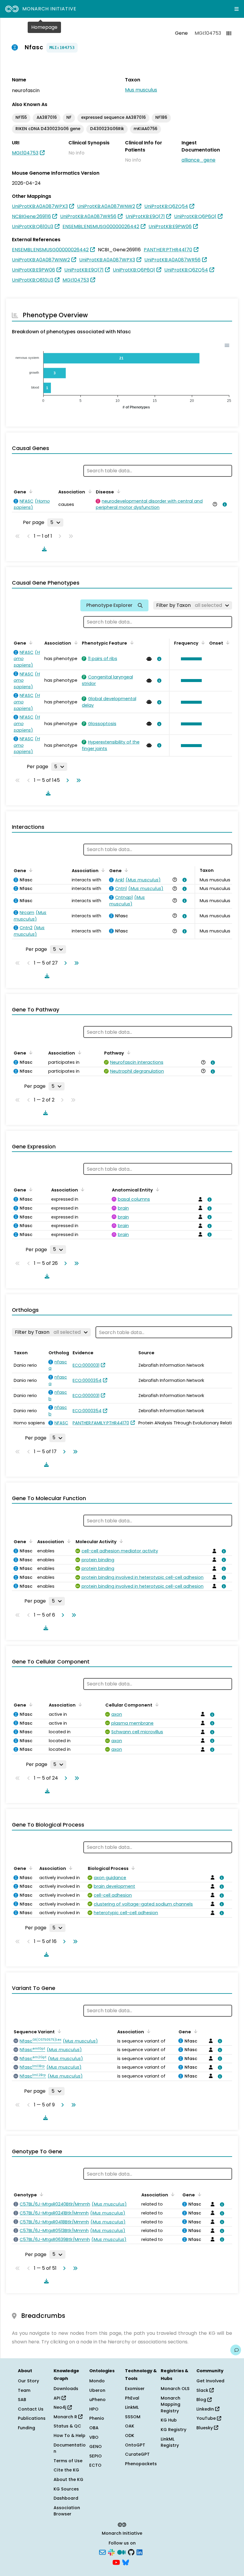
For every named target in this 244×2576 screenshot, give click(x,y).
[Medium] (121, 2552)
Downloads (66, 2389)
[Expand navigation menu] (237, 9)
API (58, 2398)
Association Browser (67, 2511)
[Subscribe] (102, 2552)
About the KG (68, 2479)
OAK (130, 2426)
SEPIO (96, 2456)
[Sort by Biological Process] (132, 1868)
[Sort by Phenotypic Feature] (131, 643)
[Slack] (111, 2552)
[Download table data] (43, 549)
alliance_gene (198, 160)
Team (24, 2390)
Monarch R (66, 2417)
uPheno (97, 2400)
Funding (26, 2428)
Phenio (97, 2418)
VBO (94, 2437)
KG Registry (173, 2430)
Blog (202, 2400)
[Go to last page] (77, 780)
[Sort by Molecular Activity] (120, 1541)
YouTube (207, 2418)
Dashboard (66, 2498)
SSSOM (133, 2417)
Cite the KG (66, 2470)
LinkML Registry (170, 2442)
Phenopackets (141, 2464)
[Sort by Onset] (227, 643)
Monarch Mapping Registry (171, 2404)
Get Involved (210, 2381)
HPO (94, 2409)
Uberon (97, 2390)
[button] (190, 659)
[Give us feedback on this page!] (236, 2350)
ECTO (95, 2465)
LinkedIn (206, 2409)
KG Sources (66, 2489)
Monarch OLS (175, 2389)
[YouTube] (116, 2562)
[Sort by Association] (89, 491)
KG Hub (169, 2420)
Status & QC (67, 2426)
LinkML (132, 2407)
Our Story (28, 2381)
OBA (94, 2428)
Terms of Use (68, 2461)
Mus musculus (141, 90)
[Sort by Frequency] (202, 643)
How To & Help (69, 2435)
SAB (22, 2400)
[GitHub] (131, 2552)
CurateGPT (137, 2454)
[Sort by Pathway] (128, 1052)
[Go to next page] (66, 780)
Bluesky (205, 2428)
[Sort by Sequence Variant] (58, 2031)
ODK (130, 2435)
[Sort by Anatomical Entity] (157, 1189)
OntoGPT (135, 2445)
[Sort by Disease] (118, 491)
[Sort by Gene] (30, 491)
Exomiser (135, 2389)
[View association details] (223, 504)
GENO (96, 2446)
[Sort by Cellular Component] (156, 1704)
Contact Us (31, 2409)
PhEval (132, 2398)
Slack (203, 2390)
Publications (32, 2418)
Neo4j (61, 2407)
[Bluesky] (126, 2562)
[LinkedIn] (140, 2552)
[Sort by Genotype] (40, 2194)
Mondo (97, 2381)
